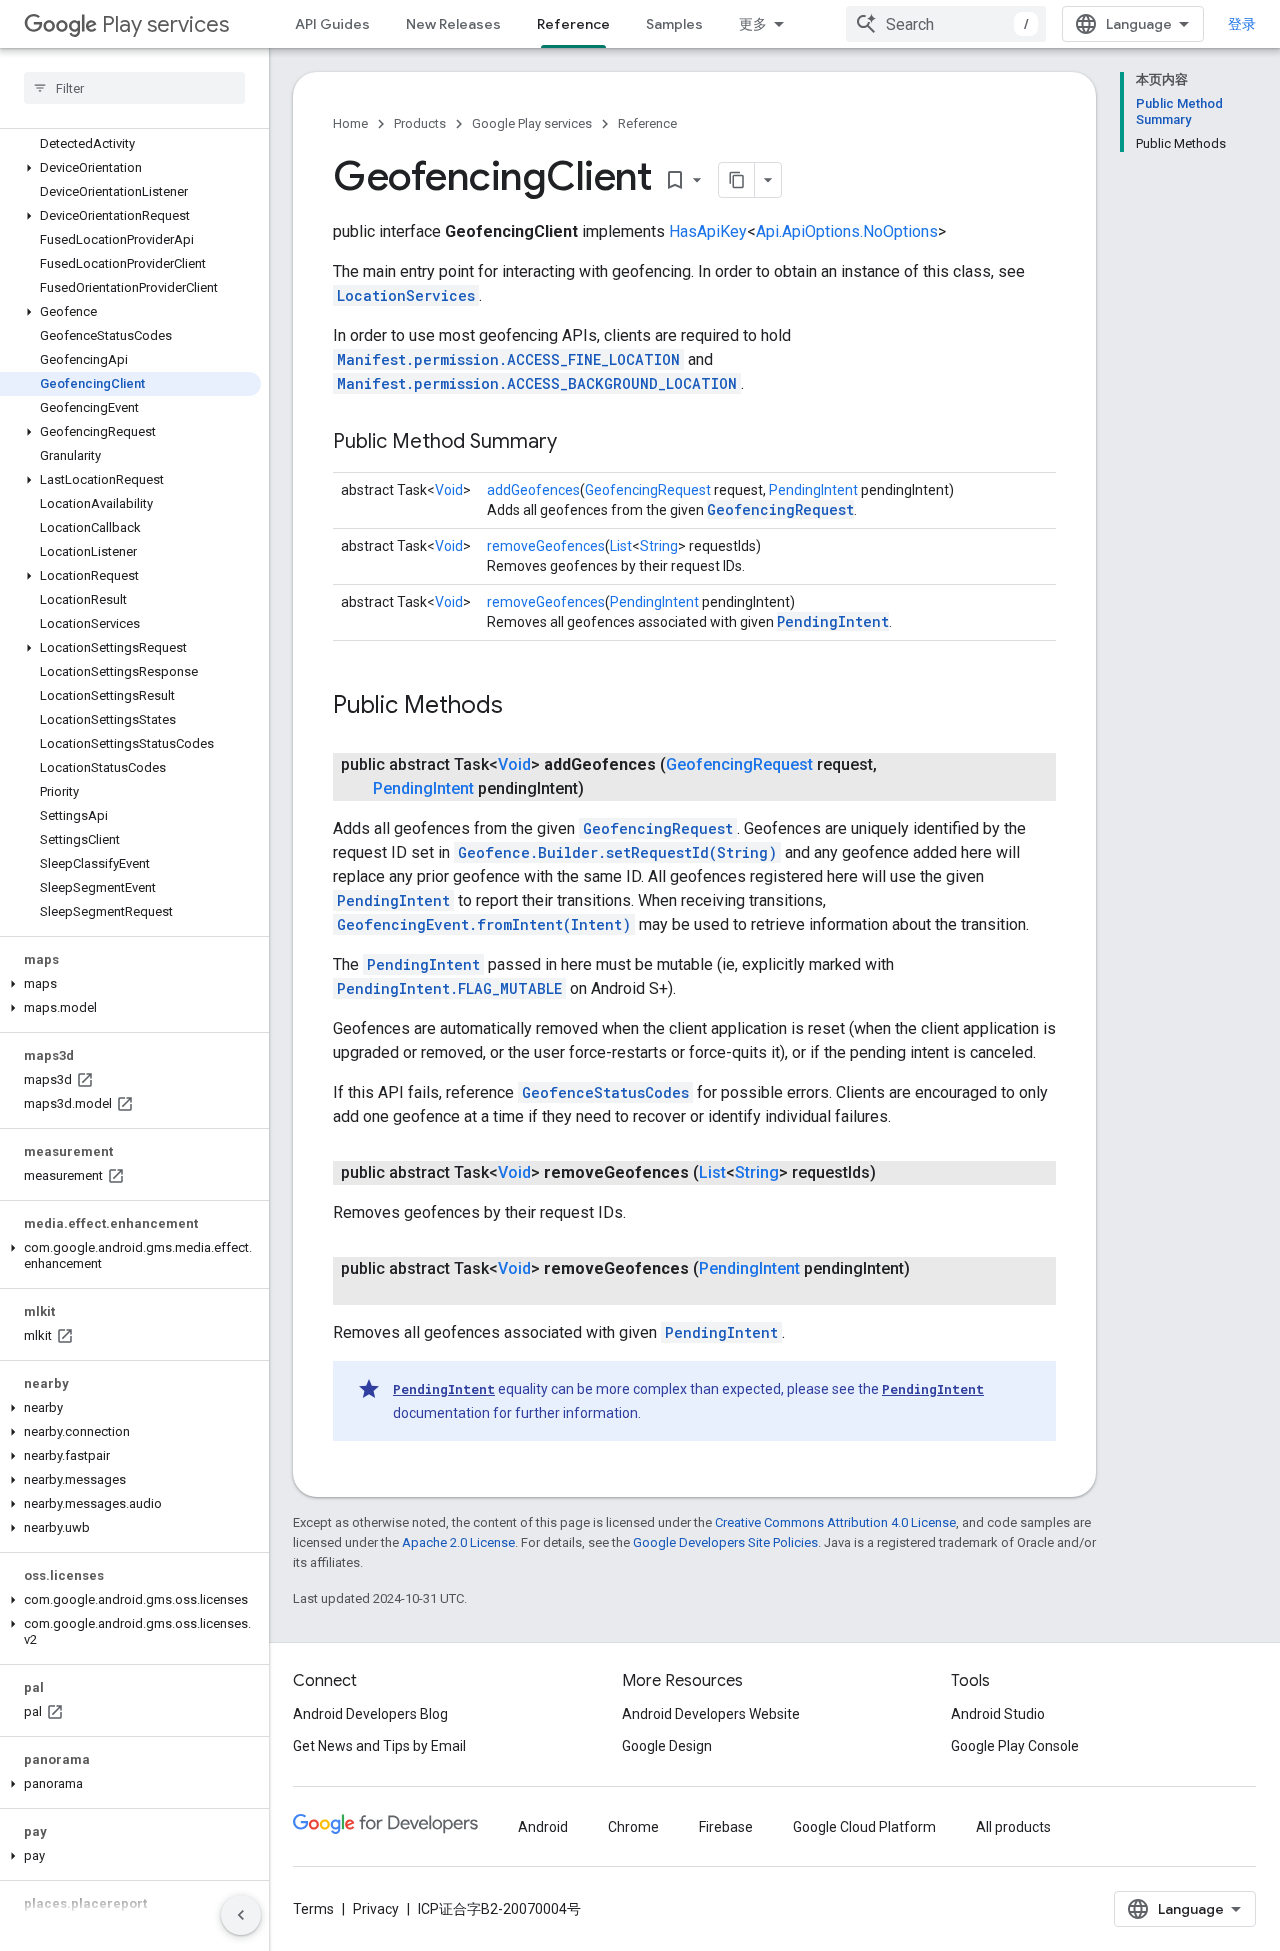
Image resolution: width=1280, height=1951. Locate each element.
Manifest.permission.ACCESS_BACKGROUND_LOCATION (537, 383)
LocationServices (406, 295)
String (659, 546)
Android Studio (998, 1714)
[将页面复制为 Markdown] (737, 180)
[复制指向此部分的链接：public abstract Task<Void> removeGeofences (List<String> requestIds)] (896, 1173)
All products (1013, 1827)
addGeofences (533, 490)
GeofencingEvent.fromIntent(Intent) (484, 924)
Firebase (726, 1827)
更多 (753, 24)
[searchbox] (134, 88)
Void (449, 490)
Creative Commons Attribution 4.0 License (835, 1522)
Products (420, 123)
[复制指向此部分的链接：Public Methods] (523, 707)
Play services (165, 24)
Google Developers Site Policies (725, 1542)
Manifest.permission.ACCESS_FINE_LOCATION (508, 359)
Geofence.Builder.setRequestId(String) (617, 852)
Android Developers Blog (370, 1714)
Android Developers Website (711, 1714)
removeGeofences (546, 546)
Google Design (667, 1746)
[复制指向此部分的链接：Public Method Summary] (577, 443)
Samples (674, 24)
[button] (130, 168)
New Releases (453, 24)
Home (350, 123)
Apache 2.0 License (458, 1542)
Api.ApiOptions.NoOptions (847, 231)
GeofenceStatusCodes (605, 1092)
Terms (313, 1909)
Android (543, 1827)
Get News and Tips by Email (379, 1746)
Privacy (376, 1909)
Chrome (633, 1827)
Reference (573, 24)
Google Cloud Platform (864, 1827)
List (621, 546)
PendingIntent (813, 490)
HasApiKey (708, 231)
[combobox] (946, 24)
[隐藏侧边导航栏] (241, 1915)
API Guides (332, 24)
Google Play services (532, 123)
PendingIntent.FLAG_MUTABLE (449, 988)
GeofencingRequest (648, 490)
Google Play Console (1015, 1746)
